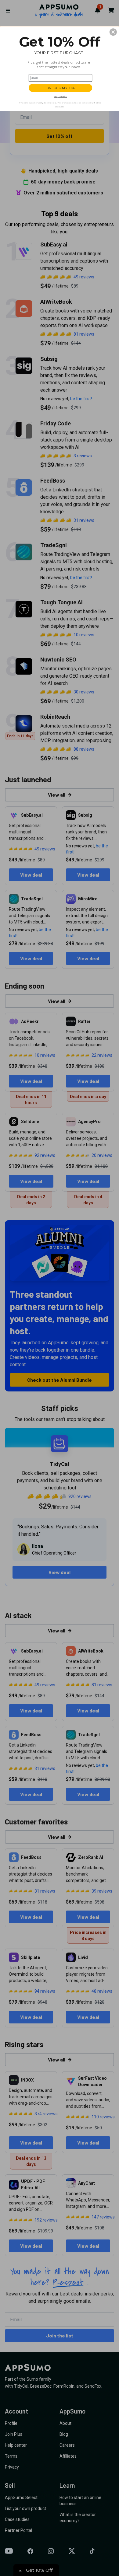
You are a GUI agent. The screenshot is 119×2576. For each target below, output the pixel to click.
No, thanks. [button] (60, 96)
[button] (113, 32)
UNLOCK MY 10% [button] (61, 88)
